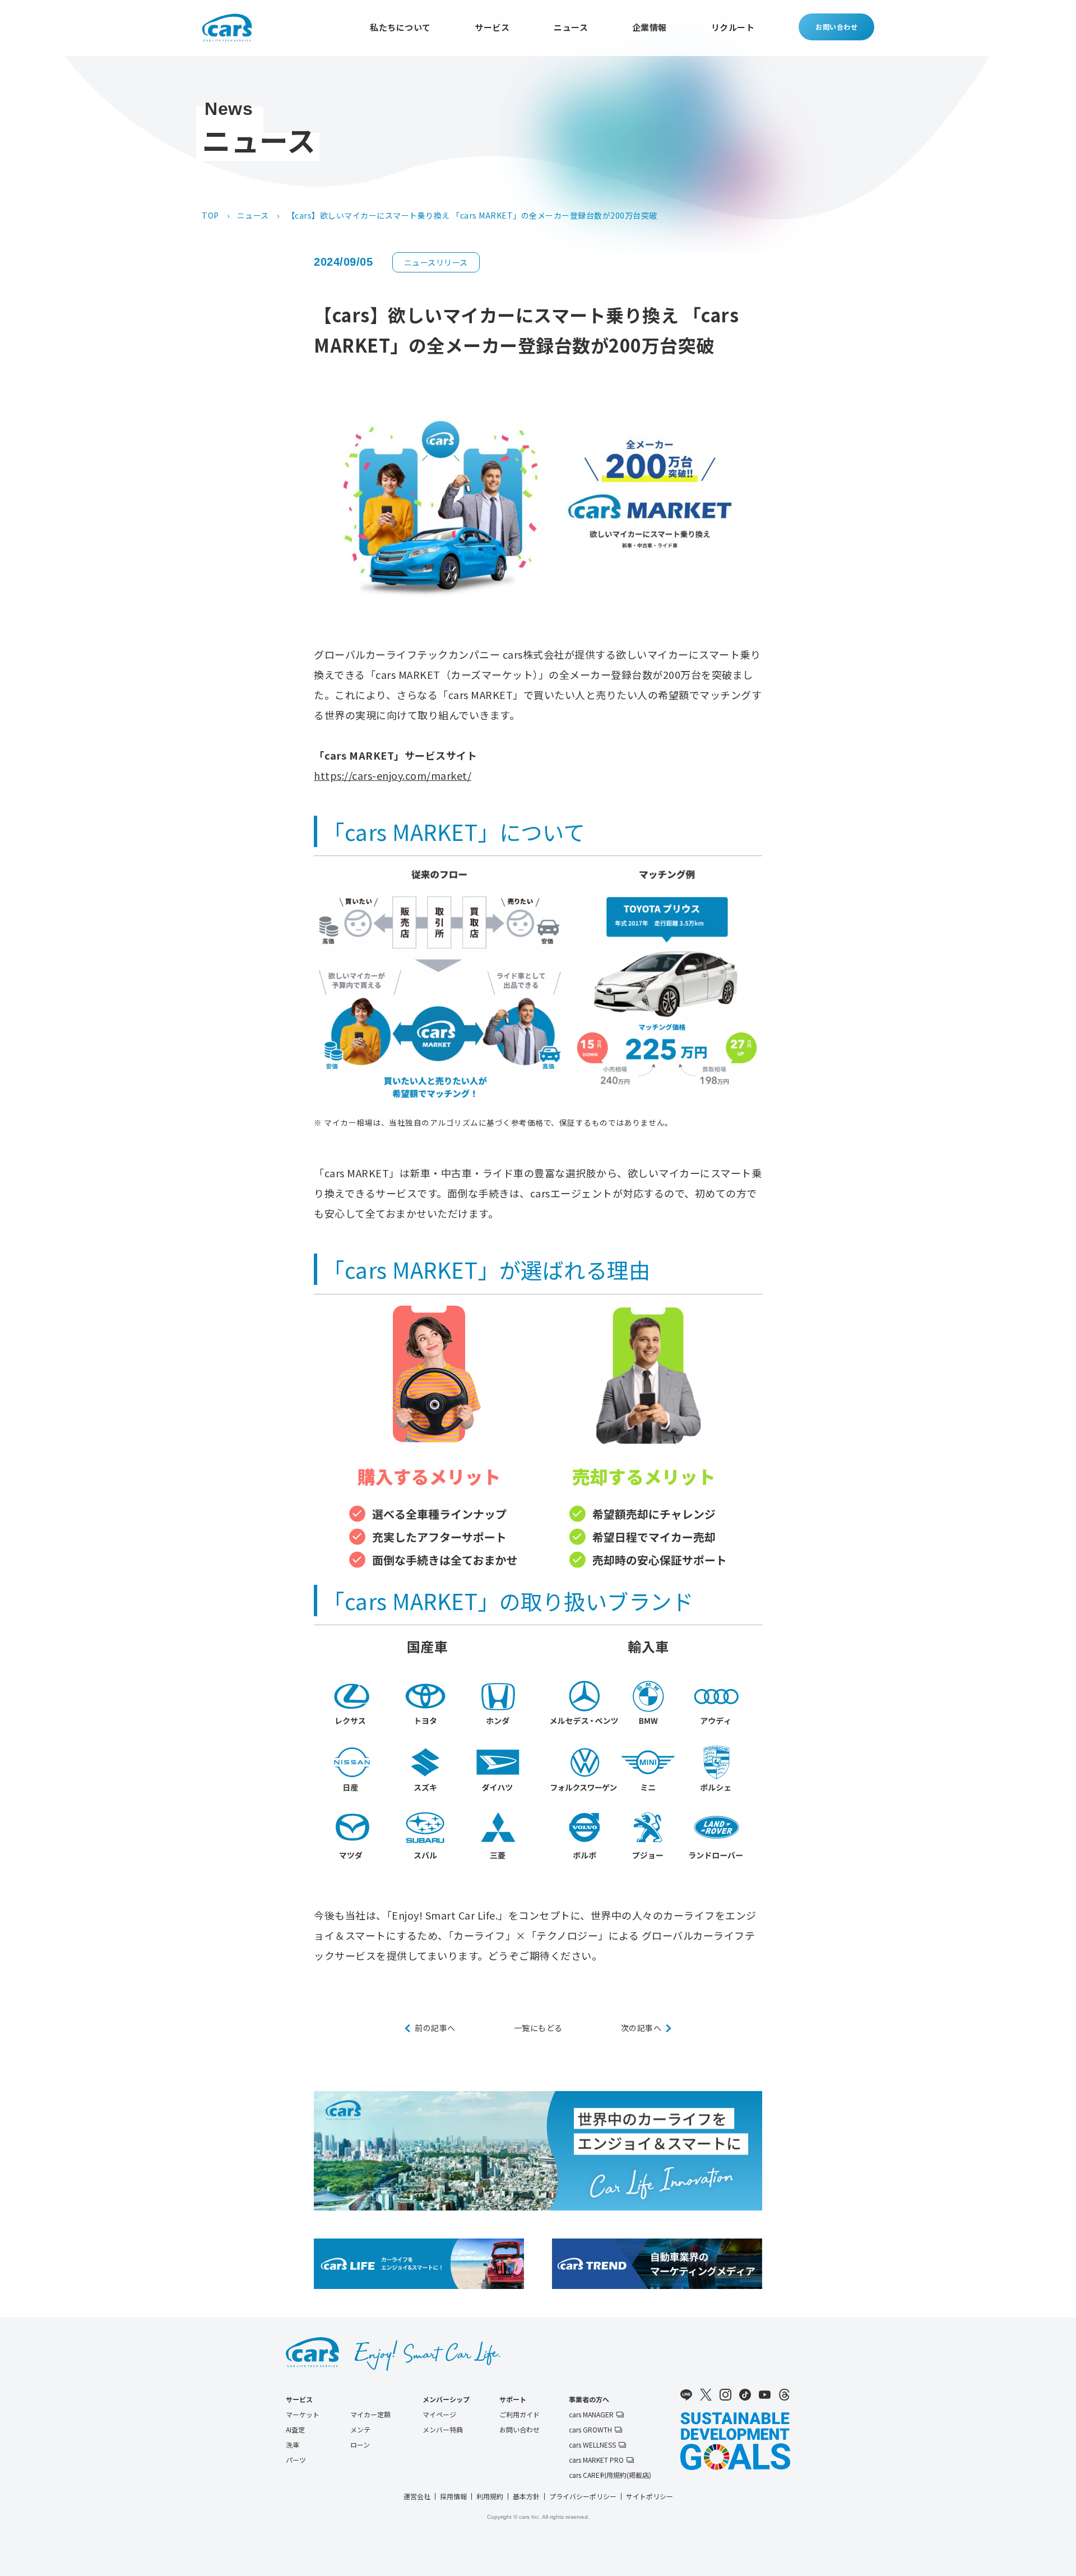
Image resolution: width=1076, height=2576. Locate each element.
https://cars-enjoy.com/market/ (393, 775)
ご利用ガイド (520, 2415)
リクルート (733, 27)
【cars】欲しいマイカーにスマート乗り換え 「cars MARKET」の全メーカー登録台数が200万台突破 (472, 215)
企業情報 (650, 27)
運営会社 (417, 2496)
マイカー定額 (370, 2415)
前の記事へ (435, 2028)
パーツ (296, 2460)
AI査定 (295, 2430)
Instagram (725, 2395)
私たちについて (400, 27)
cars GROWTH (590, 2430)
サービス (492, 27)
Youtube (765, 2395)
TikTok (745, 2395)
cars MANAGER (591, 2415)
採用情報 (453, 2496)
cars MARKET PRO (596, 2460)
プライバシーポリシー (583, 2496)
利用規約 (490, 2496)
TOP (210, 215)
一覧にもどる (538, 2028)
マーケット (303, 2415)
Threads (784, 2395)
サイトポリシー (650, 2496)
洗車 (293, 2445)
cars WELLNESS (592, 2445)
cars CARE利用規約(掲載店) (610, 2475)
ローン (360, 2445)
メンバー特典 (443, 2430)
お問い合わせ (836, 27)
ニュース (571, 27)
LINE (686, 2395)
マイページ (439, 2415)
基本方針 (526, 2496)
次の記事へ (641, 2028)
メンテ (360, 2430)
